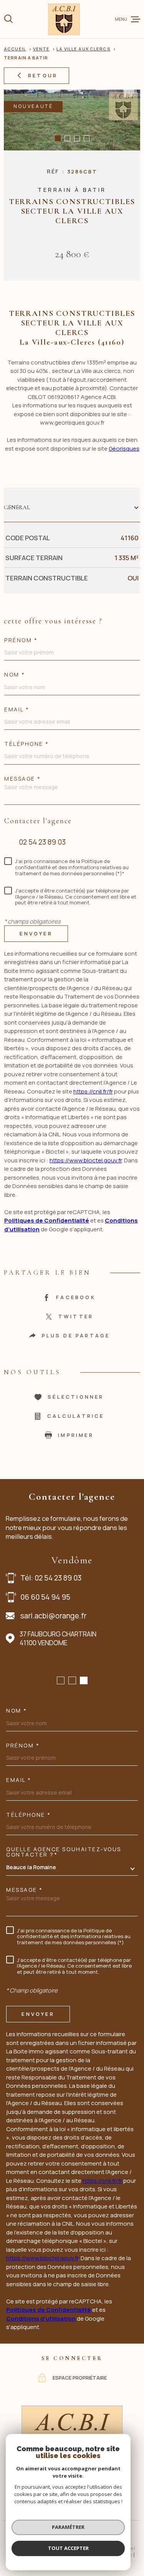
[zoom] (72, 120)
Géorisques (124, 449)
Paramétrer (68, 2527)
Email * (17, 709)
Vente (41, 49)
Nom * (17, 1711)
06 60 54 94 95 (45, 1597)
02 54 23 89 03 (42, 842)
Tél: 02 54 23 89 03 (51, 1578)
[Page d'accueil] (64, 19)
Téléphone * (27, 744)
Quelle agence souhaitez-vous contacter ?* (64, 1852)
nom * (15, 675)
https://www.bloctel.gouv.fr (86, 1160)
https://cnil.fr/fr (93, 1091)
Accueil (15, 49)
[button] (58, 138)
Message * (23, 779)
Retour (43, 75)
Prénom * (21, 640)
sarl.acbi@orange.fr (53, 1616)
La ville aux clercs (83, 49)
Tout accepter (68, 2548)
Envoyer (36, 933)
